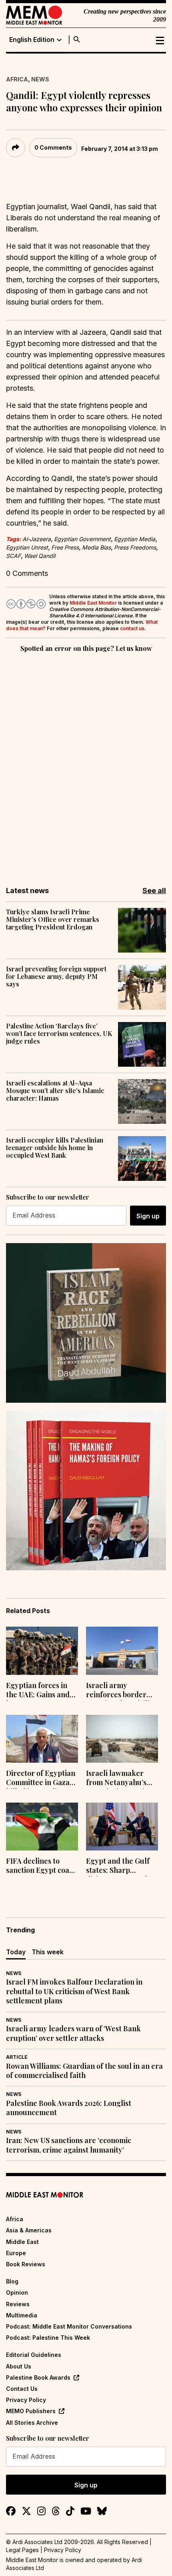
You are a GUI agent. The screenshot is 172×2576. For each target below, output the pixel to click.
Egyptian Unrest (27, 547)
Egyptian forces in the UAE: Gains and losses (38, 1691)
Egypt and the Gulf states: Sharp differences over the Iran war (120, 1866)
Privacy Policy (26, 2400)
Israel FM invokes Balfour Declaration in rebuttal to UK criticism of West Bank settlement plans (74, 1991)
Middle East (22, 2242)
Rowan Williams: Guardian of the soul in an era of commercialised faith (84, 2071)
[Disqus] (86, 764)
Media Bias (96, 547)
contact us (132, 628)
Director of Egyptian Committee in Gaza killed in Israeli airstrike (41, 1779)
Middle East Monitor (93, 603)
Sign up (148, 1216)
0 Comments (53, 147)
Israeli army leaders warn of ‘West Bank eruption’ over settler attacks (73, 2033)
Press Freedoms (135, 547)
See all (154, 891)
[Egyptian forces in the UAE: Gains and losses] (42, 1651)
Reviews (18, 2304)
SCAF (13, 556)
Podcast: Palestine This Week (48, 2338)
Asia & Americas (29, 2230)
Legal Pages (22, 2550)
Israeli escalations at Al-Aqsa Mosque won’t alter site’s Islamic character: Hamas (55, 1091)
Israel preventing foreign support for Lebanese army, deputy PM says (56, 977)
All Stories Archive (32, 2423)
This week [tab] (48, 1952)
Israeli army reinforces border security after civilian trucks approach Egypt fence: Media (122, 1691)
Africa (17, 79)
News (40, 79)
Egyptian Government (82, 539)
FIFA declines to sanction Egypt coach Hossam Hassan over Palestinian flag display (42, 1866)
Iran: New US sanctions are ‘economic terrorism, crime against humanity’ (69, 2145)
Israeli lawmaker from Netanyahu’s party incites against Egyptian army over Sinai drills (120, 1779)
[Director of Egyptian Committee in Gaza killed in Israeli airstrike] (42, 1739)
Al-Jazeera (37, 539)
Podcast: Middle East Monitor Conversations (69, 2326)
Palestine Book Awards (38, 2377)
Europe (16, 2253)
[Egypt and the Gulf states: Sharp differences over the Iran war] (122, 1827)
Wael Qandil (40, 556)
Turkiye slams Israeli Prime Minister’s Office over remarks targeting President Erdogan (53, 919)
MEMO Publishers (31, 2411)
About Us (19, 2366)
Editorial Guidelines (34, 2355)
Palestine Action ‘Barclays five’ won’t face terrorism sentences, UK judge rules (59, 1034)
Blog (12, 2281)
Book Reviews (26, 2264)
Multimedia (22, 2315)
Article (17, 2057)
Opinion (17, 2292)
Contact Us (22, 2389)
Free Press (65, 547)
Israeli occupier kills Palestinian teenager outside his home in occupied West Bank (55, 1148)
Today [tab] (16, 1952)
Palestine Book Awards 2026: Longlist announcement (69, 2108)
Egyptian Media (135, 539)
